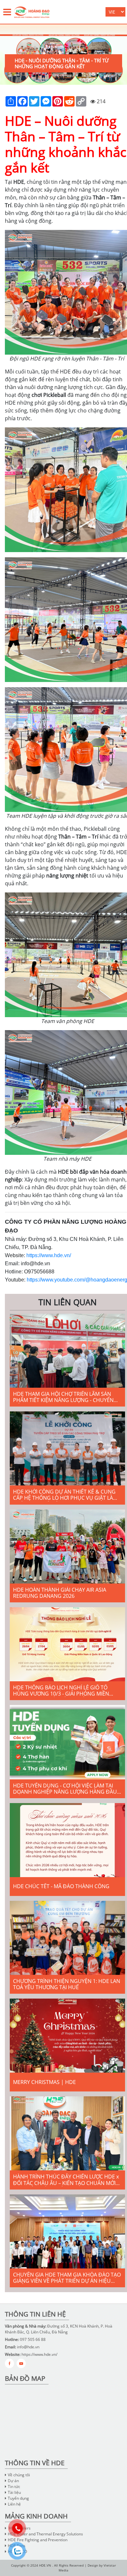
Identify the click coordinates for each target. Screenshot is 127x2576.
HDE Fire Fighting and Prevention (38, 2540)
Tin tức (14, 2487)
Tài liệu (14, 2492)
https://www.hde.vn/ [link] (49, 1255)
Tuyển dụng (18, 2498)
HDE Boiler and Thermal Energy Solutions (45, 2534)
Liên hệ (14, 2504)
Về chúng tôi (19, 2475)
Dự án (13, 2481)
